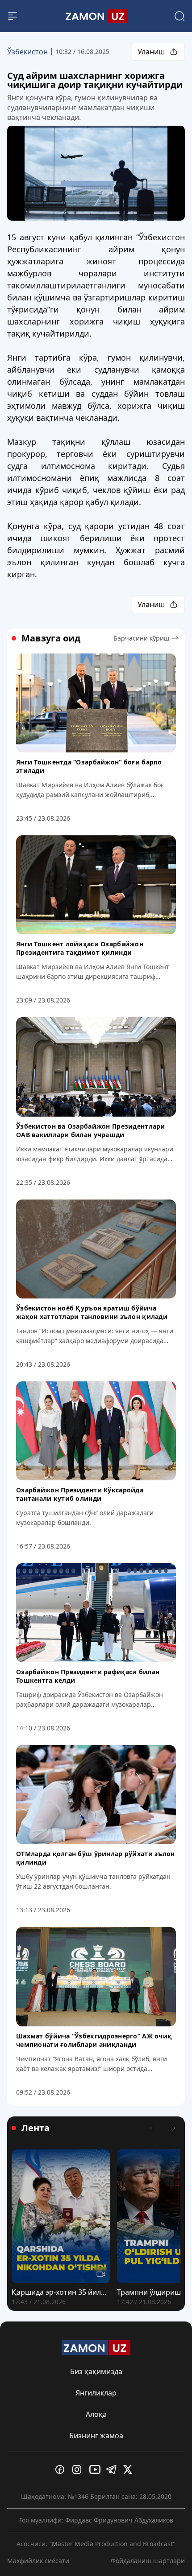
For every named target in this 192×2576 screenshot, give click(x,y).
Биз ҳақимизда (96, 2371)
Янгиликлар (96, 2393)
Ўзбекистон (27, 52)
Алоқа (96, 2414)
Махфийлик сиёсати (38, 2561)
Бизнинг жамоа (96, 2436)
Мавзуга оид (51, 638)
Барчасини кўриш (142, 638)
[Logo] (96, 16)
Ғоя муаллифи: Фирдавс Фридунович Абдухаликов (96, 2520)
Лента (35, 2128)
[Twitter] (130, 2469)
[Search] (179, 16)
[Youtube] (96, 2469)
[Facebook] (62, 2469)
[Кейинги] (173, 2128)
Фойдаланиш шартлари (148, 2561)
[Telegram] (113, 2469)
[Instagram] (79, 2469)
